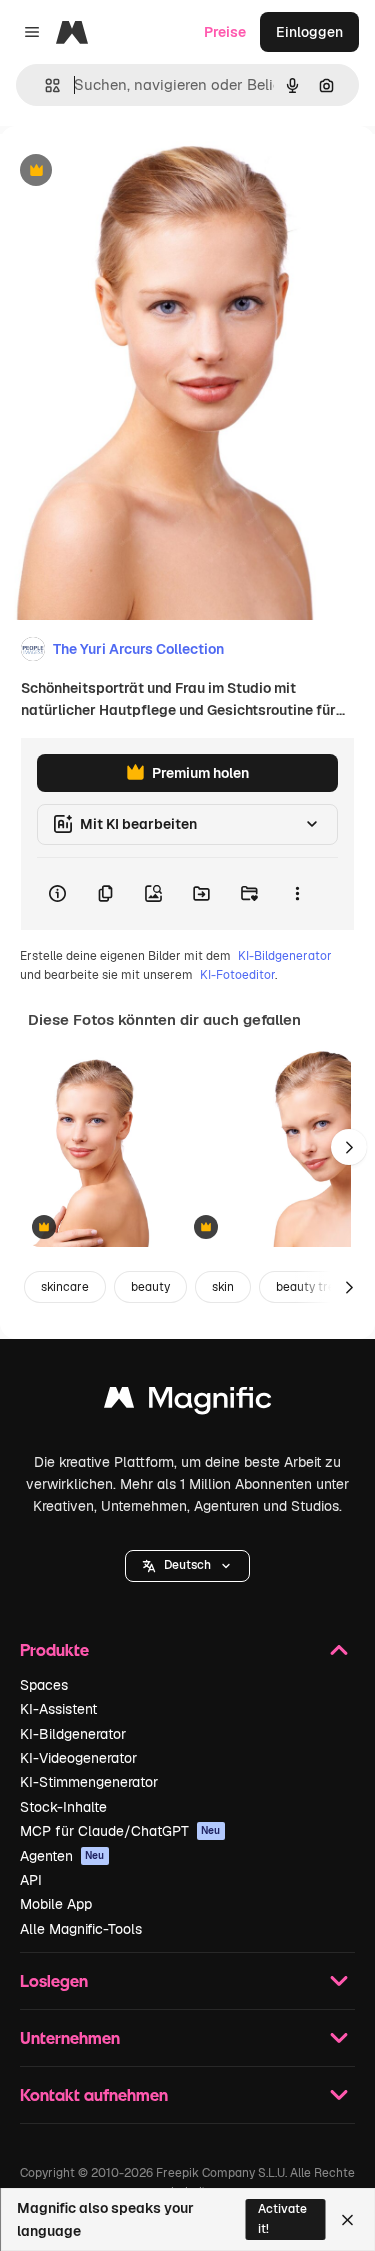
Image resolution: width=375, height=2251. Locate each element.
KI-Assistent (58, 1709)
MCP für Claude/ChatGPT (120, 1831)
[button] (187, 1566)
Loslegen (54, 1980)
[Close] (347, 2220)
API (31, 1880)
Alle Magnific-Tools (81, 1929)
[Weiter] (349, 1147)
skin (223, 1287)
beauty (150, 1287)
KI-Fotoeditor (237, 975)
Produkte (54, 1649)
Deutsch (187, 1565)
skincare (65, 1287)
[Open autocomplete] (44, 85)
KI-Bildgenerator (285, 956)
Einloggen (309, 32)
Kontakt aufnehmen (94, 2094)
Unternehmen (70, 2037)
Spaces (44, 1685)
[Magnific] (188, 1402)
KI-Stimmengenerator (89, 1782)
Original (128, 171)
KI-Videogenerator (78, 1758)
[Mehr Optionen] (297, 894)
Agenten (62, 1856)
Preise (225, 32)
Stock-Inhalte (63, 1807)
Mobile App (56, 1904)
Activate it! (282, 2218)
